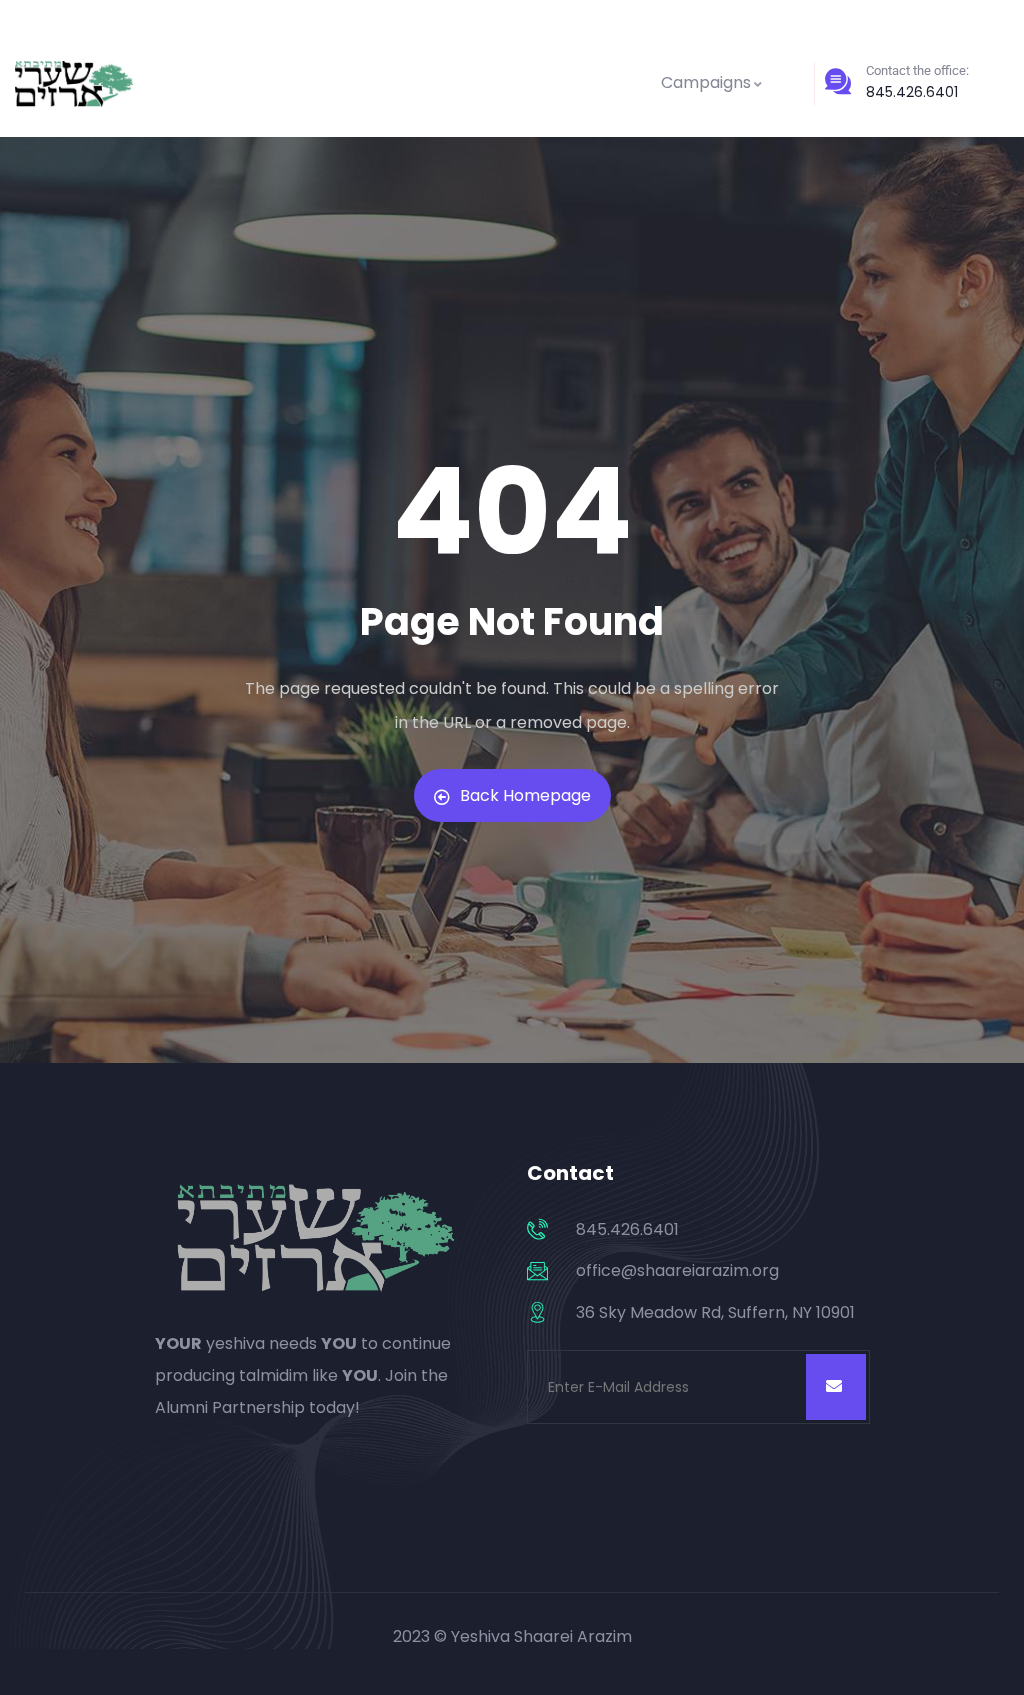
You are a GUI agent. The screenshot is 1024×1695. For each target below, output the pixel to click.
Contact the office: (917, 70)
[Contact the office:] (838, 81)
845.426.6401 (912, 92)
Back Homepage (525, 795)
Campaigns (706, 82)
